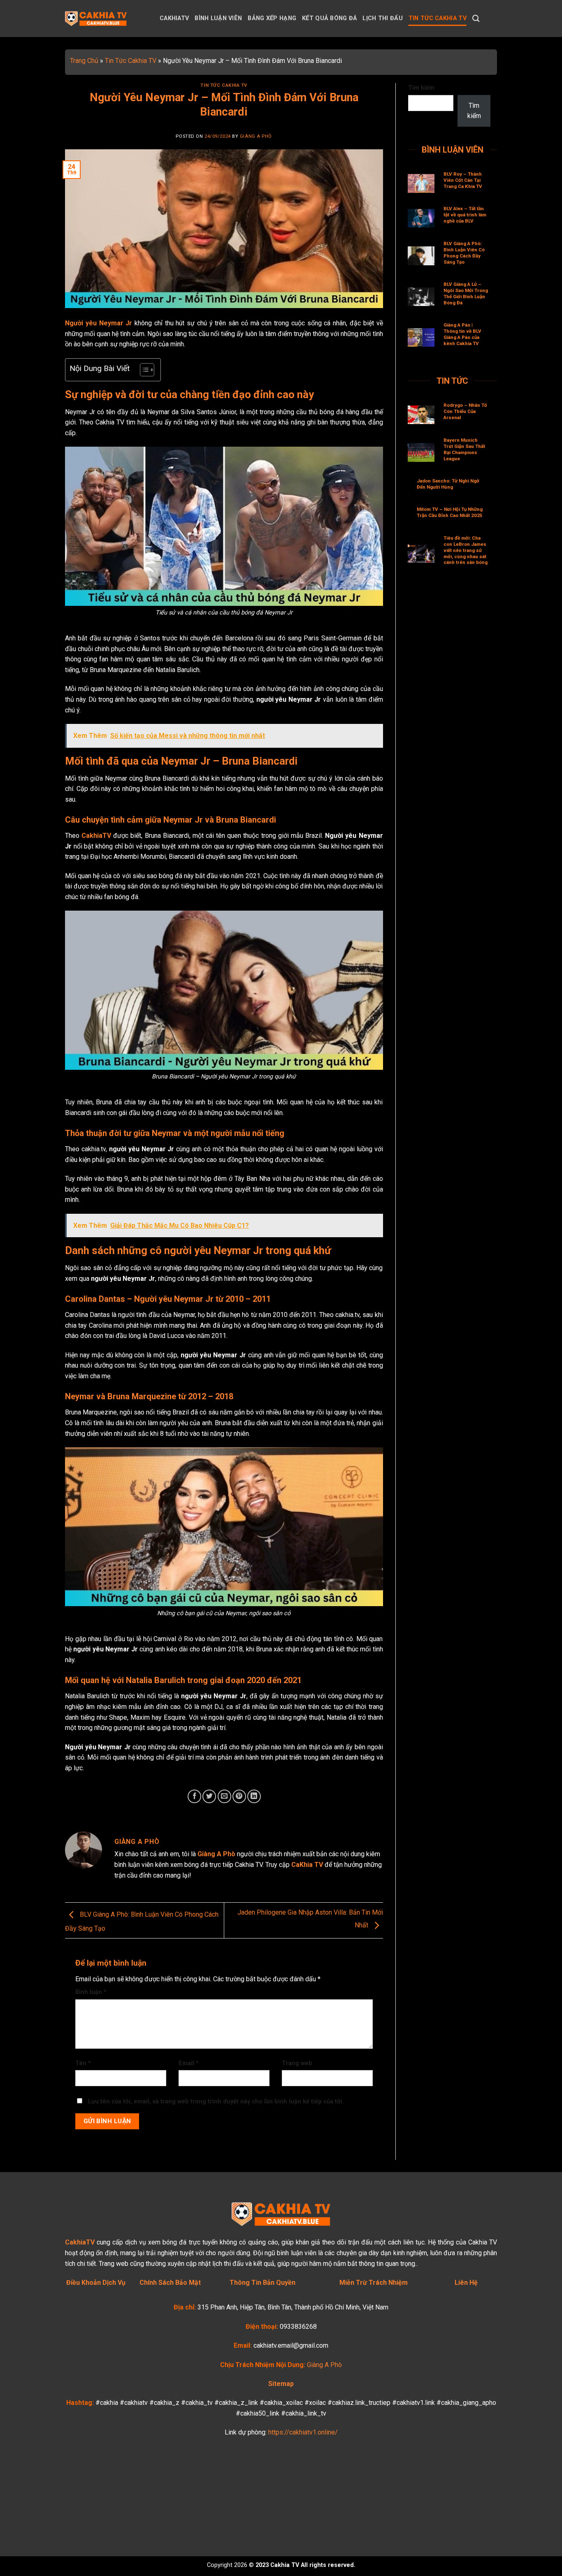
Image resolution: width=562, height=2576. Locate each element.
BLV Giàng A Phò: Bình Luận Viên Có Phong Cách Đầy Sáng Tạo (464, 253)
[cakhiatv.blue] (106, 19)
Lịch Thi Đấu (382, 18)
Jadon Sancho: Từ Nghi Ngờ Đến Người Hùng (448, 484)
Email (189, 2063)
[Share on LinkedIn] (254, 1796)
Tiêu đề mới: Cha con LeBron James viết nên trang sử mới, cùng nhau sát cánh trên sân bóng (466, 550)
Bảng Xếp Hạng (272, 18)
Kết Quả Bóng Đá (329, 18)
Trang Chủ (84, 61)
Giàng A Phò (256, 136)
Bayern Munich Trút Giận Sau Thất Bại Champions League (464, 449)
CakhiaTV (174, 18)
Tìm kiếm (421, 88)
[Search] (476, 19)
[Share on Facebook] (194, 1796)
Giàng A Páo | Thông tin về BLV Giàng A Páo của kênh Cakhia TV (462, 334)
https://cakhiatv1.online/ (303, 2432)
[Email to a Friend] (224, 1796)
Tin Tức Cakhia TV (438, 18)
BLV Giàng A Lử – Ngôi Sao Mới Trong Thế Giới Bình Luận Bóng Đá (466, 293)
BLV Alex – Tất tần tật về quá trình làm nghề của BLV (465, 215)
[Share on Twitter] (209, 1796)
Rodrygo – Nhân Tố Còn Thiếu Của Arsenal (465, 411)
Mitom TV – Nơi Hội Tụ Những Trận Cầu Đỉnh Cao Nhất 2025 (450, 512)
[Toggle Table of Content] (143, 370)
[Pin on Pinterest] (239, 1796)
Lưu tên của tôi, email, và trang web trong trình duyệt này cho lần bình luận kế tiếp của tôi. (216, 2102)
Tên (83, 2063)
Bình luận (91, 1992)
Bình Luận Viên (218, 18)
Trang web (297, 2063)
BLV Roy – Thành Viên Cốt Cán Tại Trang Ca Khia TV (463, 180)
